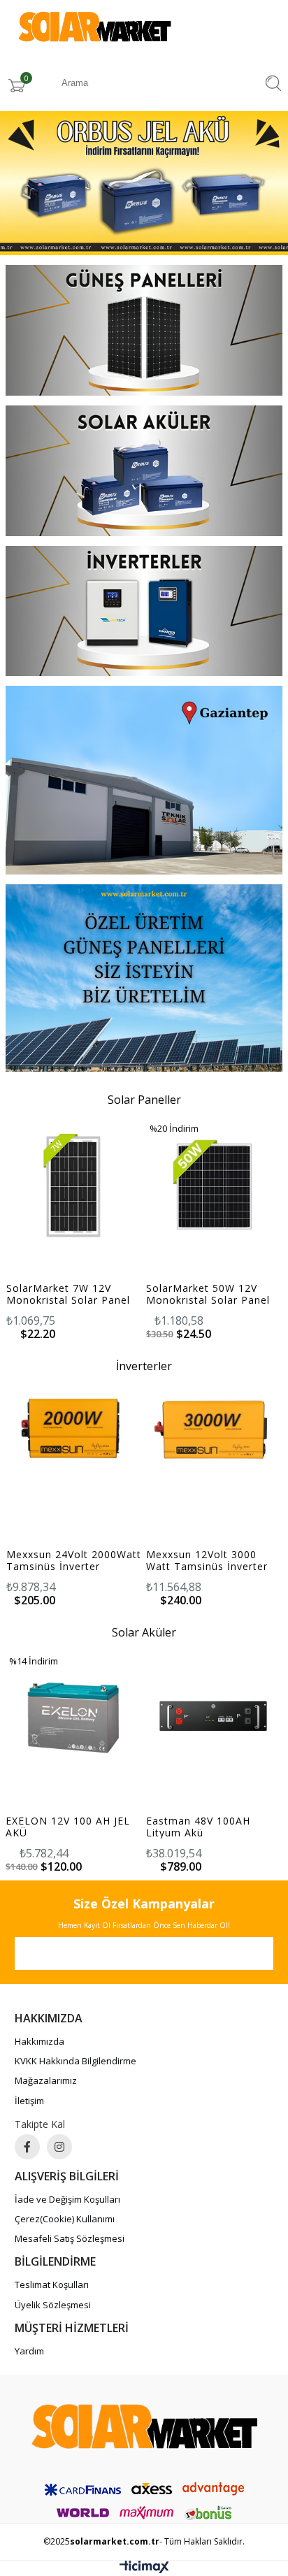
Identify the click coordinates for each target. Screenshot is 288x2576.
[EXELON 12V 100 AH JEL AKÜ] (214, 1718)
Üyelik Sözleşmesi (53, 2305)
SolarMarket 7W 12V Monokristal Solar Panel (68, 1294)
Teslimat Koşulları (52, 2284)
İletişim (29, 2101)
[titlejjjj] (144, 332)
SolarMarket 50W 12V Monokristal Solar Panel (208, 1294)
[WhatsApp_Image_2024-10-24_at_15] (144, 2427)
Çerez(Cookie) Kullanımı (65, 2219)
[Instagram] (59, 2147)
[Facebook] (27, 2147)
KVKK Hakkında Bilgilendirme (75, 2061)
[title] (144, 185)
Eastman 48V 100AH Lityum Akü (59, 1827)
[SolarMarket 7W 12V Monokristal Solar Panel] (74, 1185)
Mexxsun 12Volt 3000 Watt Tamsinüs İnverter (207, 1560)
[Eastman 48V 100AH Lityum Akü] (74, 1718)
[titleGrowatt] (144, 472)
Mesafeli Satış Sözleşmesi (70, 2238)
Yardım (29, 2351)
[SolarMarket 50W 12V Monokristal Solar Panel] (214, 1185)
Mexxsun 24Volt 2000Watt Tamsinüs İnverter (74, 1560)
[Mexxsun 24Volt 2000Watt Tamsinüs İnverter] (74, 1431)
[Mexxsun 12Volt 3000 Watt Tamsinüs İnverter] (214, 1431)
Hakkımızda (39, 2041)
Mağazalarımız (46, 2080)
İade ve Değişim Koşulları (67, 2199)
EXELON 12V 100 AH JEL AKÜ (209, 1827)
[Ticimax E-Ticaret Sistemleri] (144, 2570)
